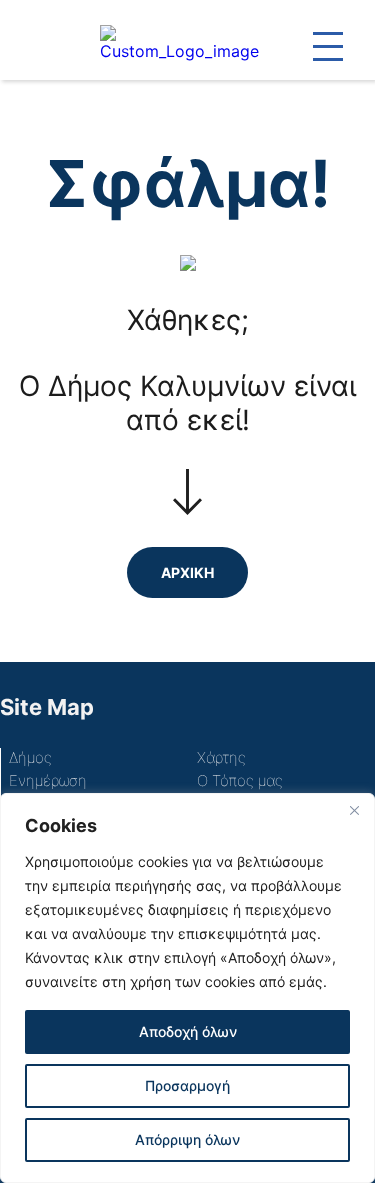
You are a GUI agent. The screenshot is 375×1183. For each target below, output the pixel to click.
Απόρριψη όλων (187, 1139)
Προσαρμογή (187, 1085)
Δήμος (30, 757)
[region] (187, 988)
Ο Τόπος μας (240, 780)
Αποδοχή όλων (188, 1031)
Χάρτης (221, 757)
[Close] (354, 810)
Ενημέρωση (48, 780)
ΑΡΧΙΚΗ (187, 572)
